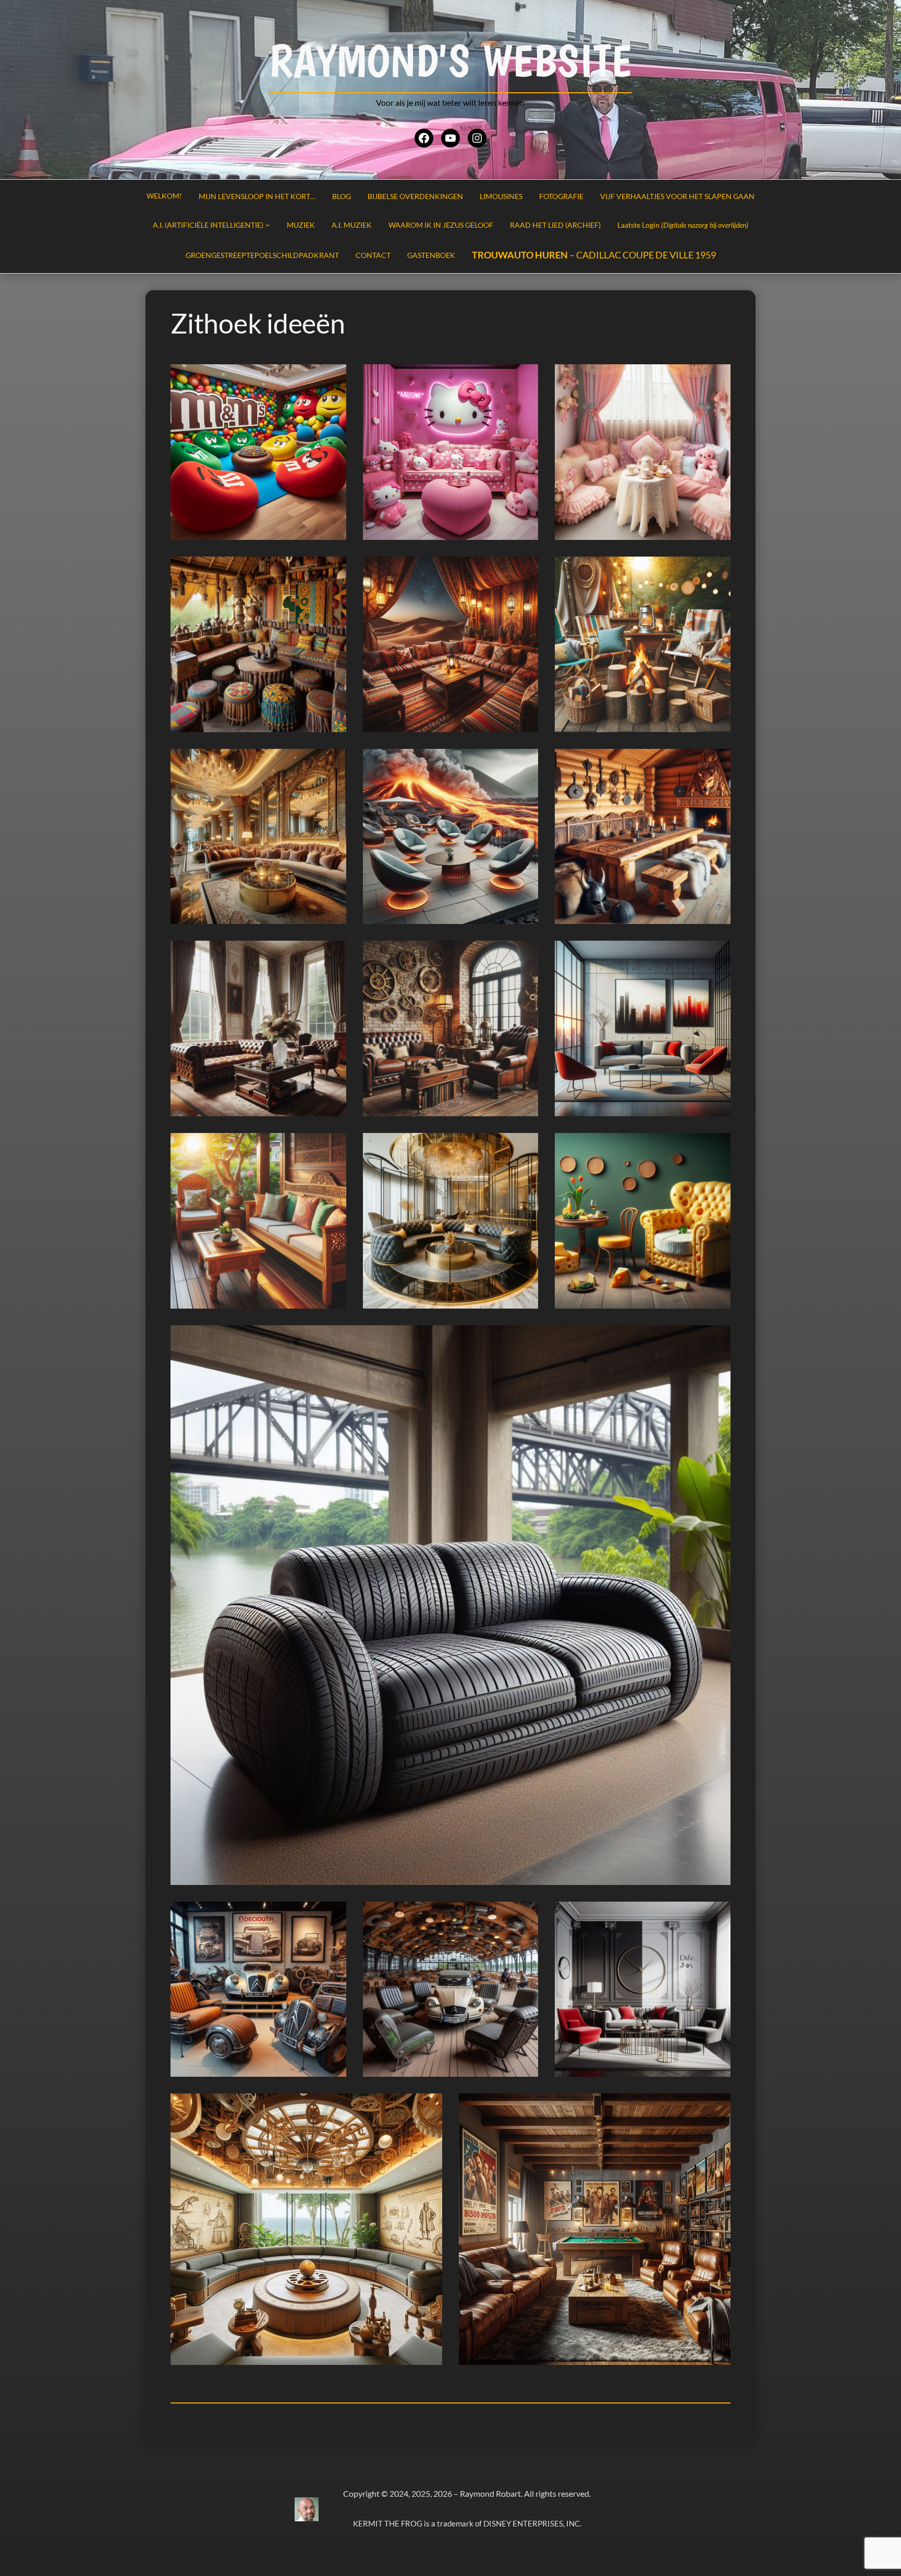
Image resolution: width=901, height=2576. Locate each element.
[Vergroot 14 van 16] (525, 1147)
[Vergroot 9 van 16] (717, 762)
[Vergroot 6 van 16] (717, 570)
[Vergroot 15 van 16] (717, 1147)
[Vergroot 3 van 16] (717, 378)
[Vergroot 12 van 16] (717, 954)
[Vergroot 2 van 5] (525, 1915)
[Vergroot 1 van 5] (333, 1915)
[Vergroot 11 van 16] (525, 954)
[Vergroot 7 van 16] (333, 762)
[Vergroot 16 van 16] (717, 1339)
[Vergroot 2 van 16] (525, 378)
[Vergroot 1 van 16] (333, 378)
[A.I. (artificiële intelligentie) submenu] (268, 225)
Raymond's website (450, 60)
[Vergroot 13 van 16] (333, 1147)
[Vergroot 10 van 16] (333, 954)
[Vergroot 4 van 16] (333, 570)
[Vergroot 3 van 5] (717, 1915)
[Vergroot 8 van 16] (525, 762)
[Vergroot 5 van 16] (525, 570)
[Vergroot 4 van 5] (429, 2107)
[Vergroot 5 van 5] (717, 2107)
